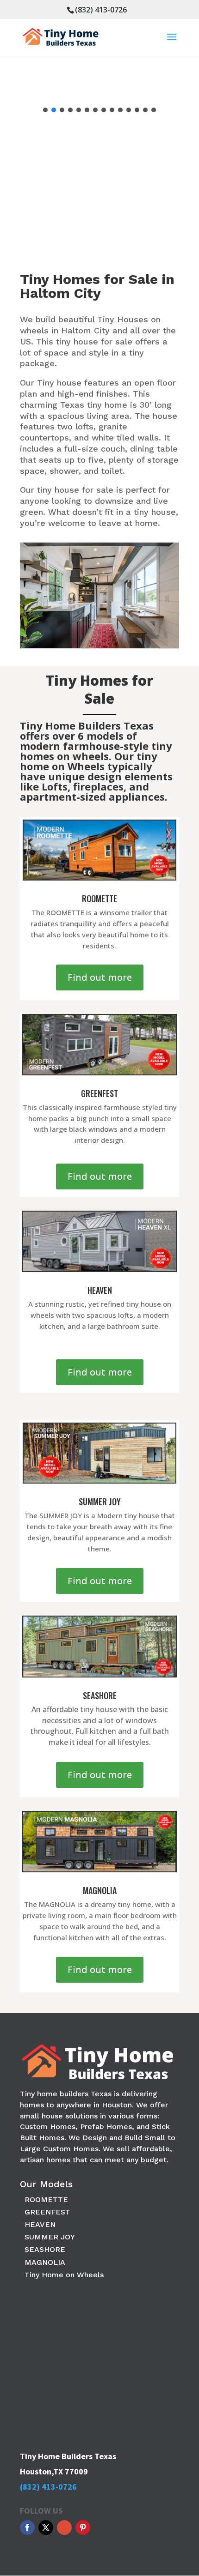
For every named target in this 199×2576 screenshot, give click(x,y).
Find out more (100, 977)
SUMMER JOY (50, 2237)
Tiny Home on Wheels (64, 2275)
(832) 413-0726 (101, 10)
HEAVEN (40, 2224)
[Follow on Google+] (64, 2528)
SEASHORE (45, 2249)
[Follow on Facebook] (27, 2528)
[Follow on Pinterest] (83, 2528)
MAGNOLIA (45, 2262)
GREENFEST (47, 2212)
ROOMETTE (46, 2199)
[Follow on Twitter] (46, 2528)
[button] (45, 110)
